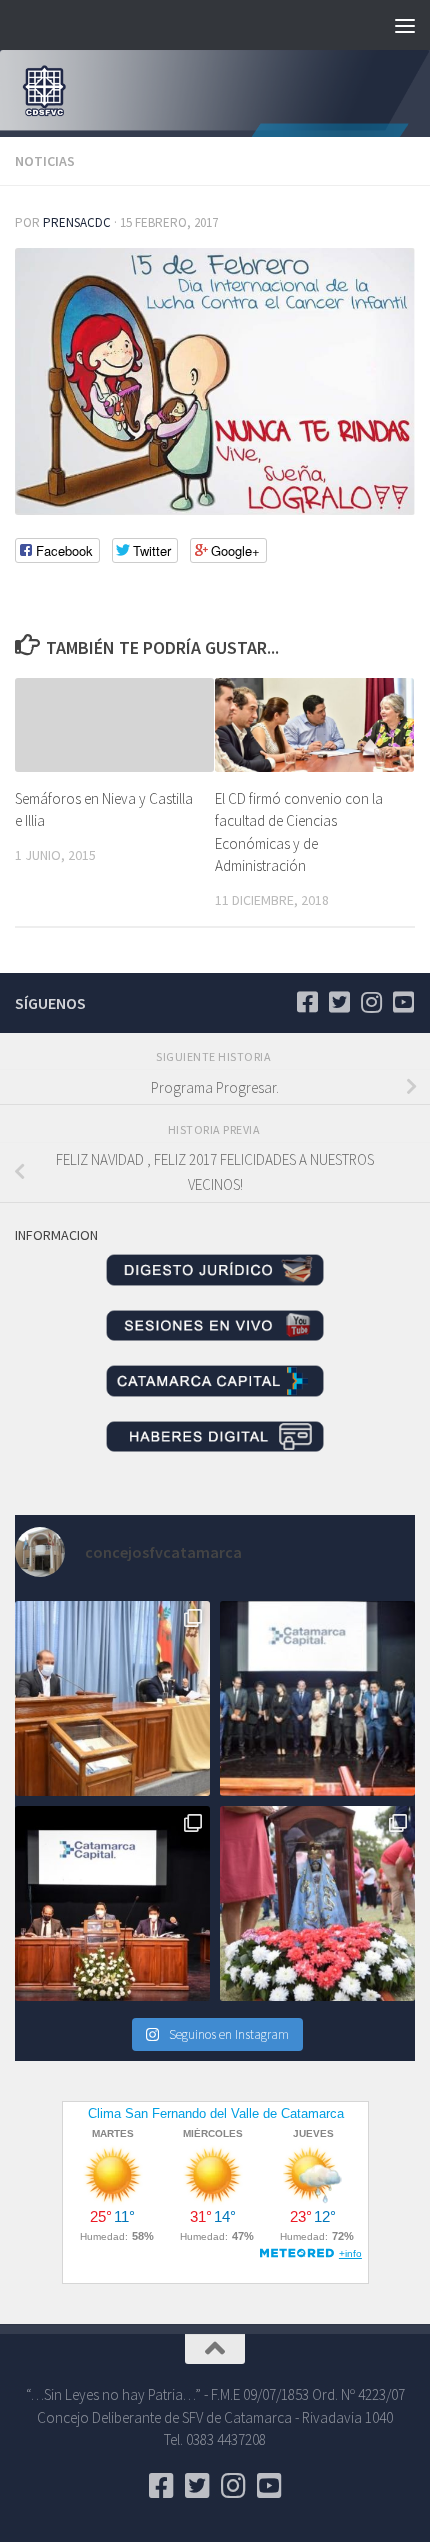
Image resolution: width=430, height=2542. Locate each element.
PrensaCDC (77, 222)
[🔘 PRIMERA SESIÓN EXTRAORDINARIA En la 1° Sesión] (112, 1698)
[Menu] (405, 25)
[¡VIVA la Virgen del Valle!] (317, 1903)
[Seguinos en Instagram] (371, 1002)
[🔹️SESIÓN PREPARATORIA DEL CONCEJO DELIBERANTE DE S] (112, 1903)
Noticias (45, 161)
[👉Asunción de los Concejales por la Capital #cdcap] (317, 1698)
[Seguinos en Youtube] (403, 1002)
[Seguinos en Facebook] (307, 1002)
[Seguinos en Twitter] (339, 1002)
